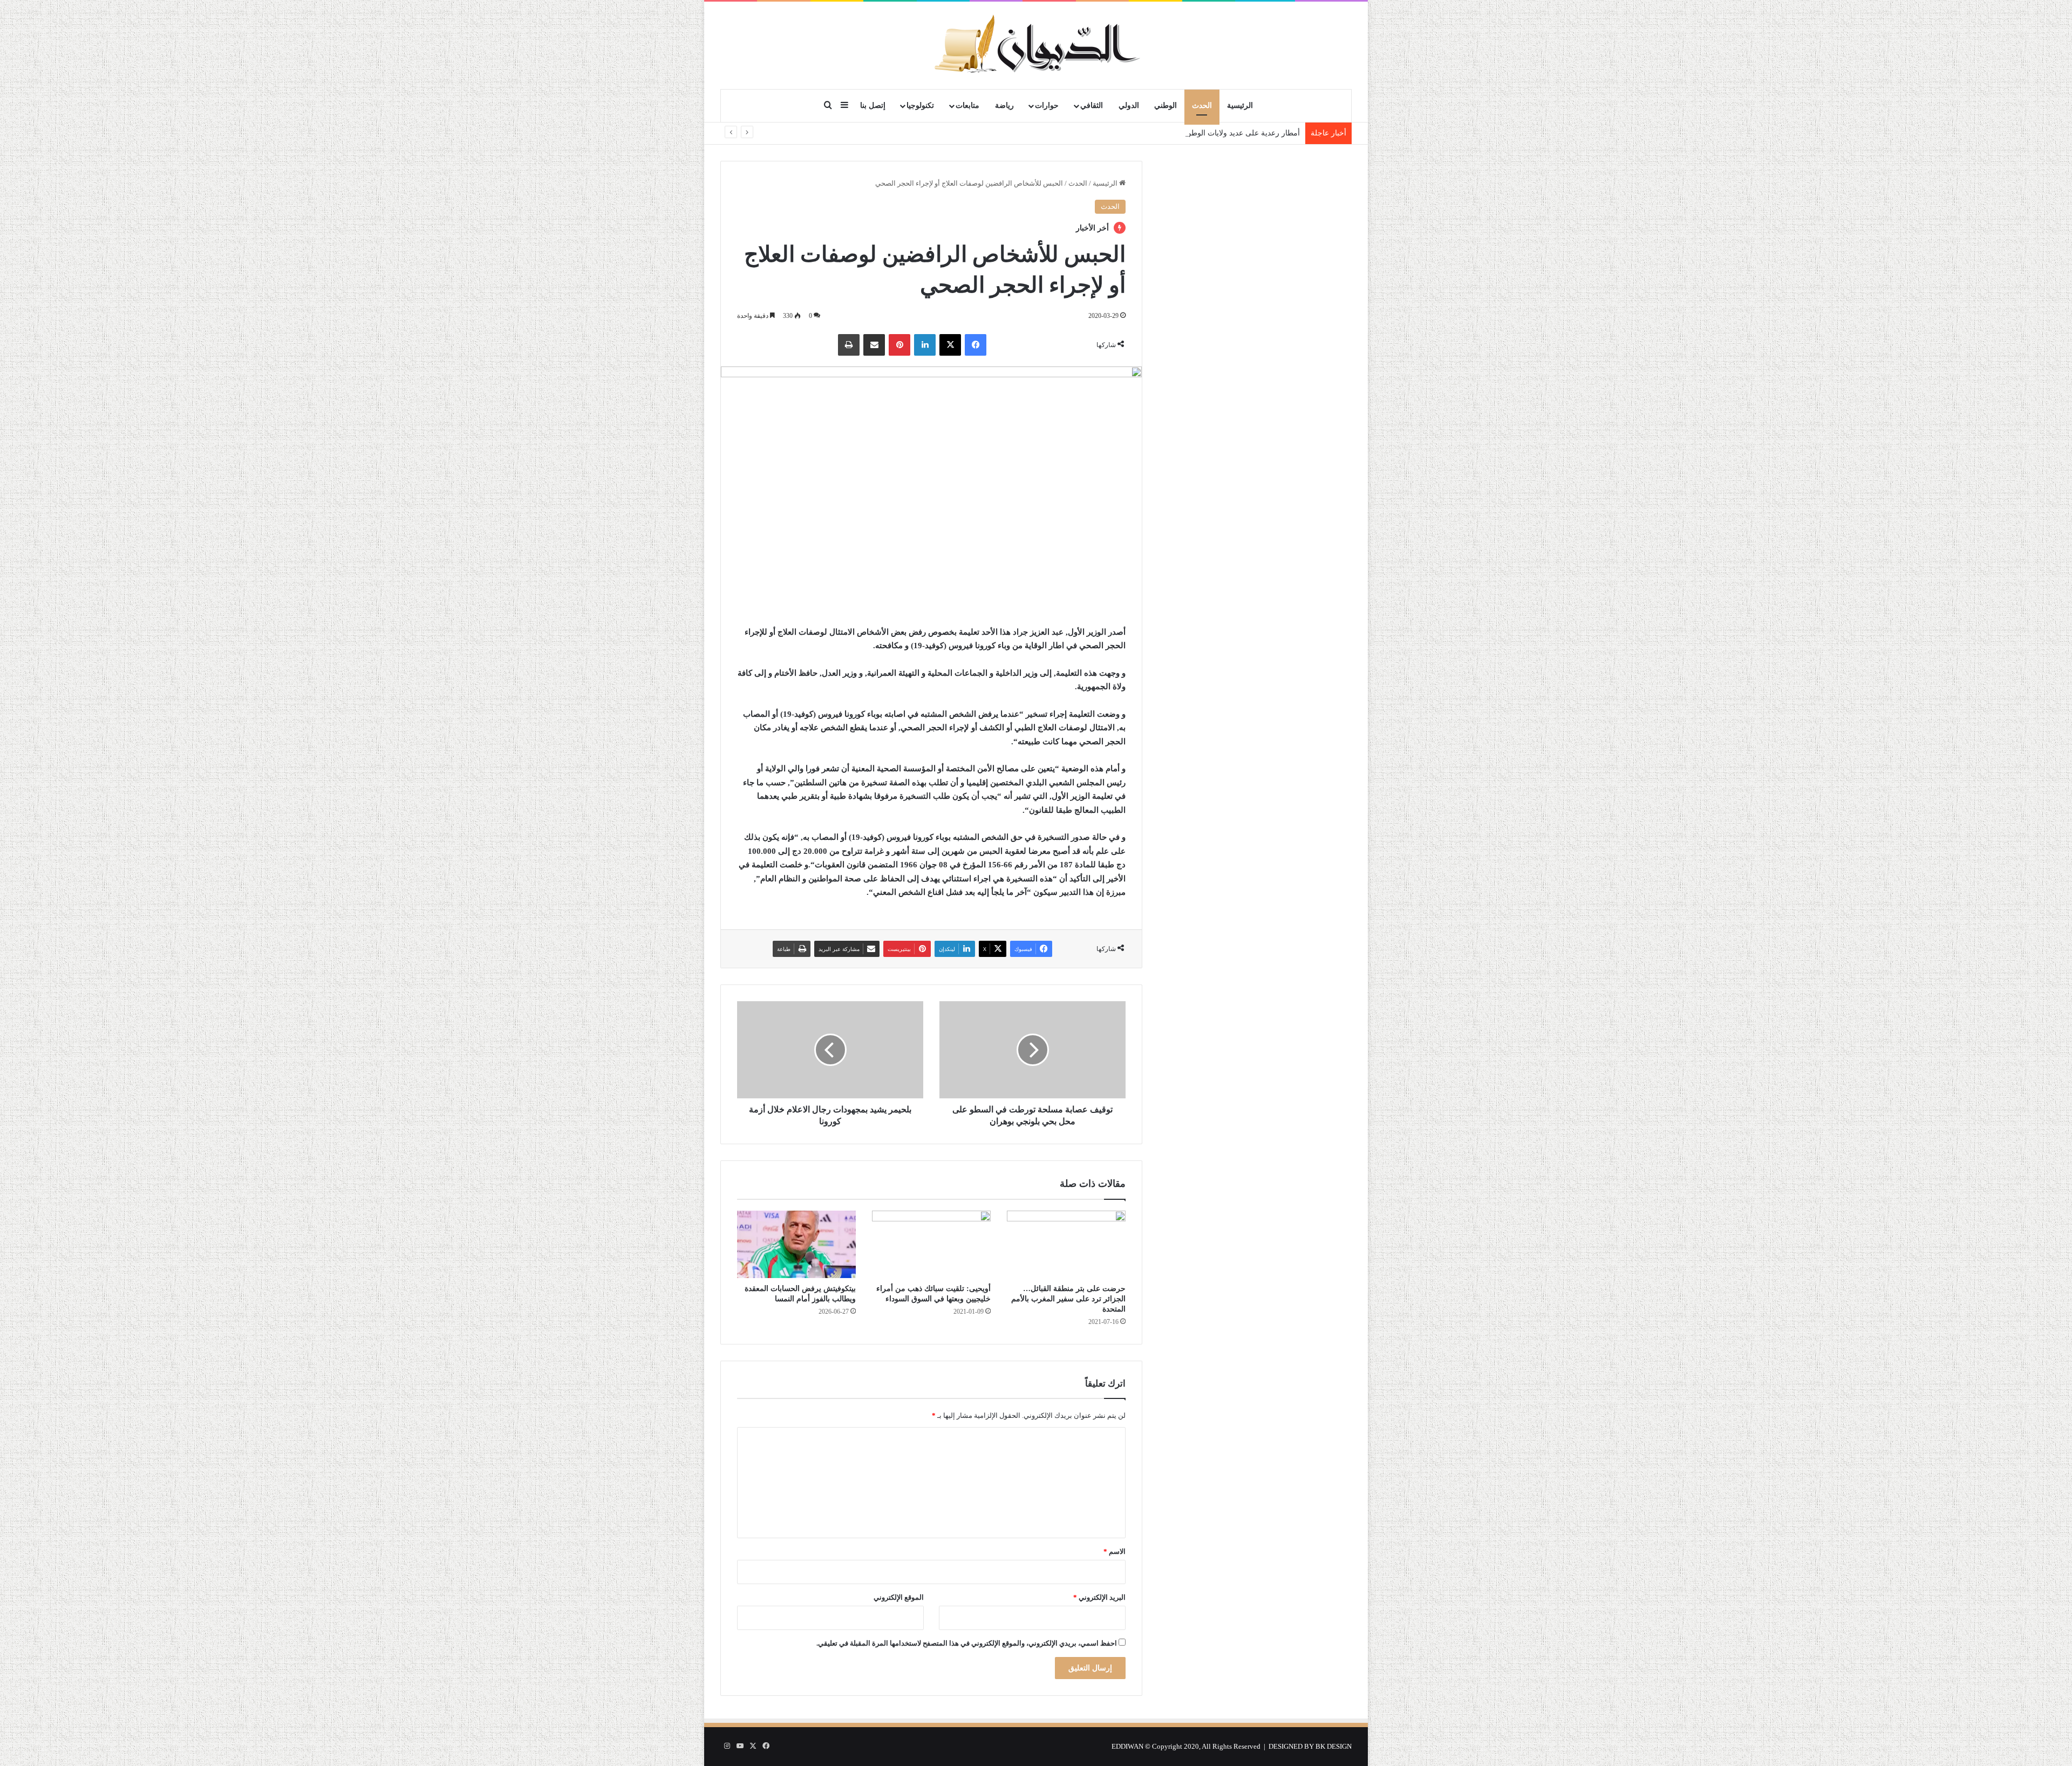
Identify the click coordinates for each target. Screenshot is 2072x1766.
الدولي (1129, 106)
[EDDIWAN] (1036, 45)
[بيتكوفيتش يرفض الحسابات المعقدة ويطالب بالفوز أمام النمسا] (796, 1244)
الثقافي (1092, 106)
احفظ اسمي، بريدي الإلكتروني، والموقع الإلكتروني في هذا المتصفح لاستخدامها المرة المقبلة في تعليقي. (967, 1643)
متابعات (967, 106)
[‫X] (950, 345)
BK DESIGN (1334, 1746)
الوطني (1165, 106)
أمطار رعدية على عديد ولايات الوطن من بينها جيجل (1219, 133)
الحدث (1202, 106)
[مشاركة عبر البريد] (874, 345)
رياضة (1004, 106)
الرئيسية (1240, 106)
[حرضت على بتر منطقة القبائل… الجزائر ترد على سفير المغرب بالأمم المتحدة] (1066, 1244)
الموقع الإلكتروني (899, 1597)
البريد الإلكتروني (1099, 1597)
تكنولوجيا (920, 106)
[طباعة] (849, 345)
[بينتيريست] (899, 345)
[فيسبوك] (976, 345)
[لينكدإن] (925, 345)
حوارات (1047, 106)
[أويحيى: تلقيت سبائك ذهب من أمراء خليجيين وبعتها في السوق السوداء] (931, 1244)
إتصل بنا (873, 106)
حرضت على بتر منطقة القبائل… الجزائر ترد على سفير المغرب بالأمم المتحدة (1068, 1299)
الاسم (1115, 1551)
